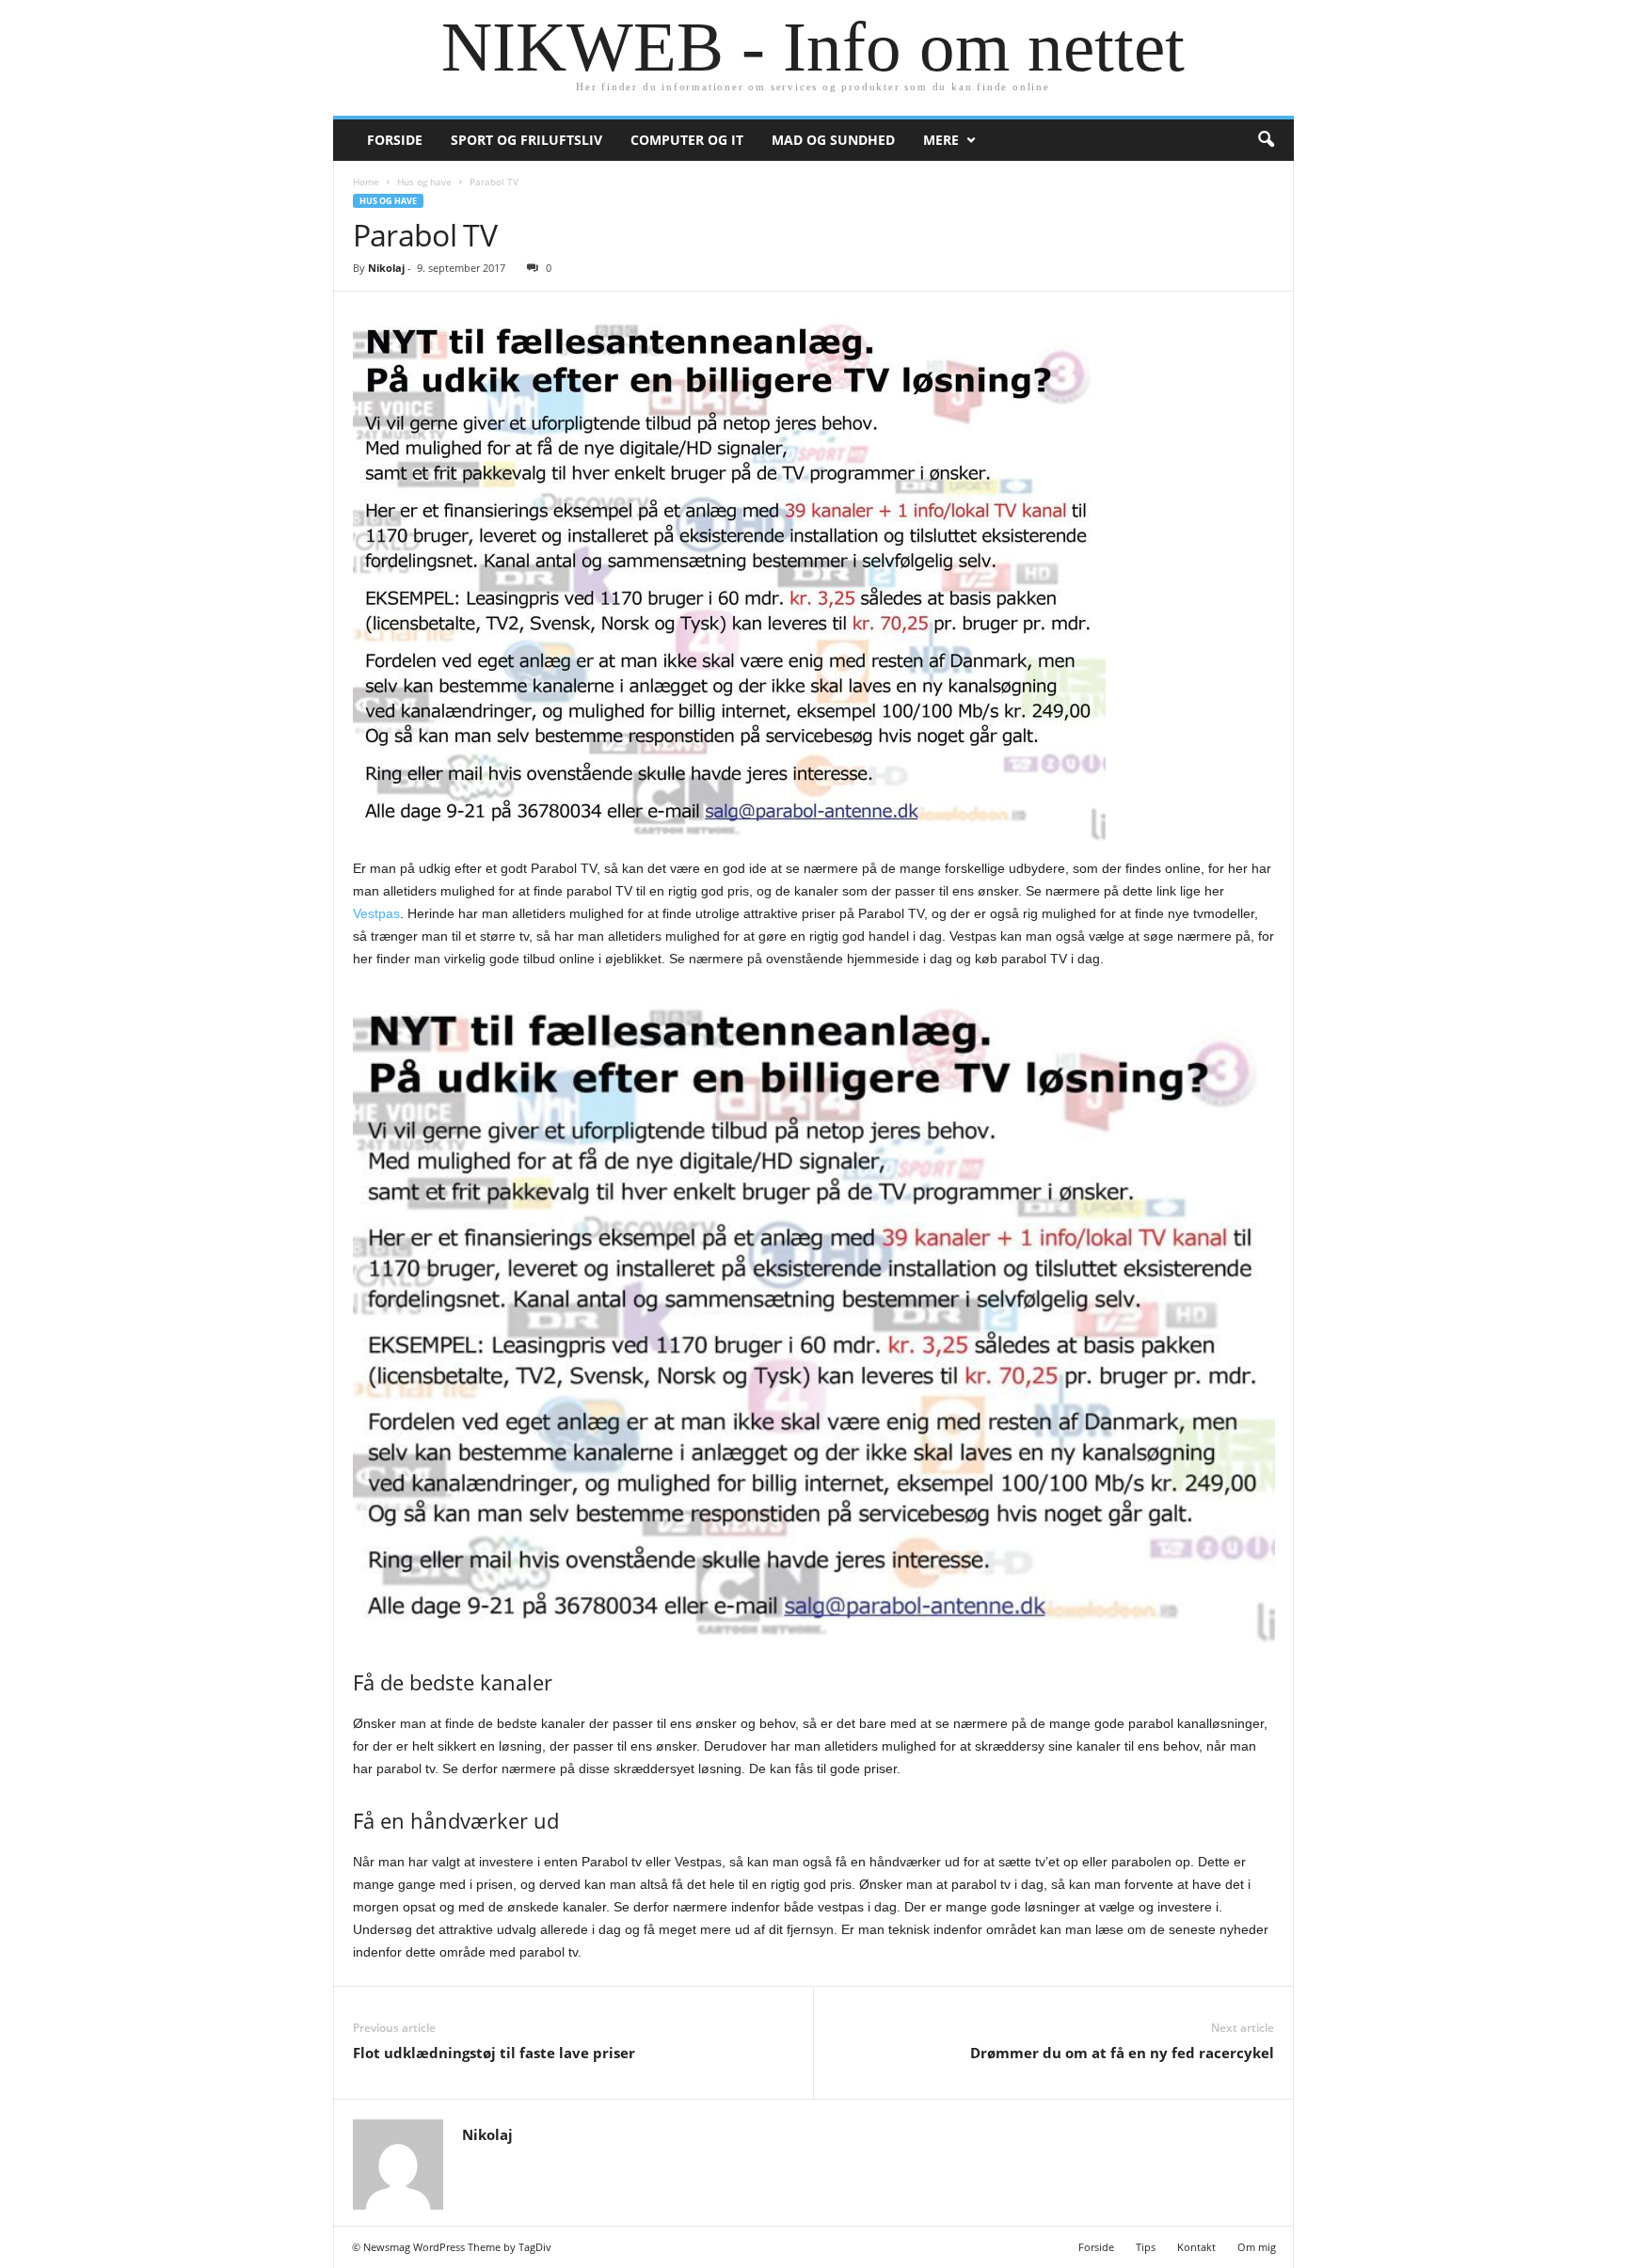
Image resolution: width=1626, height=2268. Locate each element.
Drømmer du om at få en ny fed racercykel (1122, 2053)
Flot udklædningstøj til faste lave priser (494, 2053)
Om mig (1257, 2247)
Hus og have (424, 182)
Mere (941, 140)
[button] (1266, 140)
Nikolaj (386, 268)
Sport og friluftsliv (526, 140)
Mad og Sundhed (833, 140)
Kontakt (1196, 2247)
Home (366, 182)
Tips (1146, 2247)
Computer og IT (687, 140)
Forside (395, 140)
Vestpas (376, 913)
